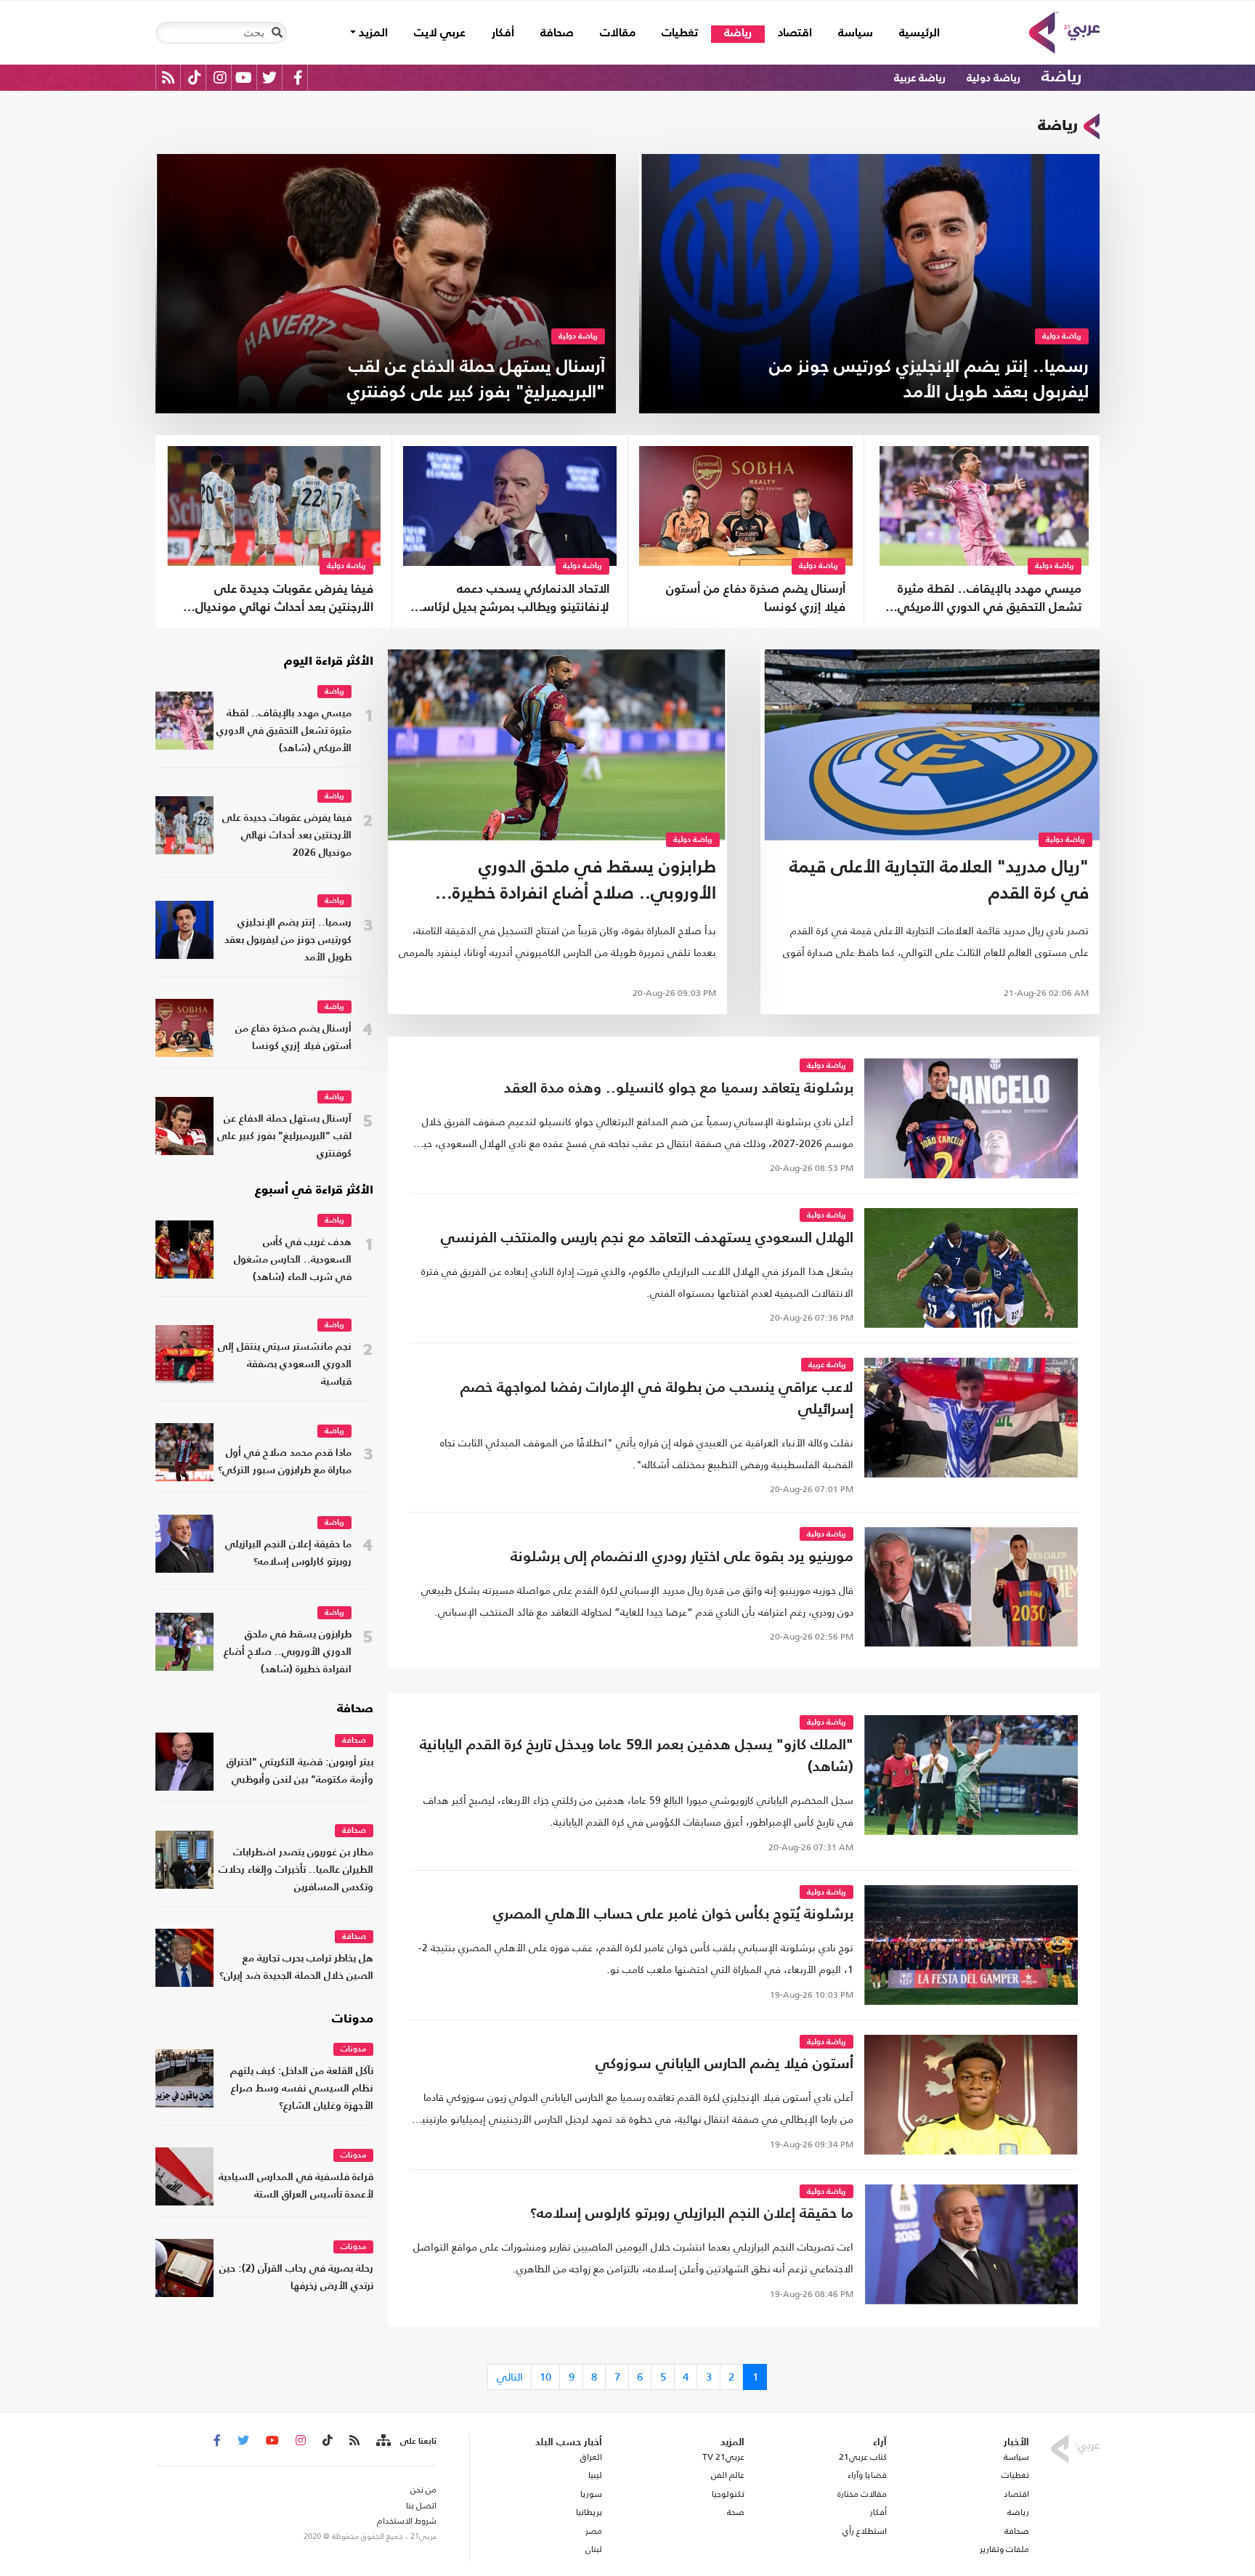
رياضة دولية (994, 78)
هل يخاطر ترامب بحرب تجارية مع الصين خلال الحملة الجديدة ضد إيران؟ (296, 1968)
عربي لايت (440, 33)
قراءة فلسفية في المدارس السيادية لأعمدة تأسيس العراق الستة (296, 2186)
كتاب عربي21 (863, 2457)
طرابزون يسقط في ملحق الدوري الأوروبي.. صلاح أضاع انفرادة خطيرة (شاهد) (584, 884)
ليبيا (595, 2475)
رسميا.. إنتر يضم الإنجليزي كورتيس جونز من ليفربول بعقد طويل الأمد (288, 940)
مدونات (353, 2020)
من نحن (423, 2490)
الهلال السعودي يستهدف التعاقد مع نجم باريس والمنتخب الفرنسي (647, 1239)
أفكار (503, 33)
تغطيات (680, 33)
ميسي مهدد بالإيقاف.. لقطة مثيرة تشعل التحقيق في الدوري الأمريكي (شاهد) (990, 600)
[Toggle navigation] (277, 33)
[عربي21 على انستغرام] (220, 77)
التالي (510, 2377)
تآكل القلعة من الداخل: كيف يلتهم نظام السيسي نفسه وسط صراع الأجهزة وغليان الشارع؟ (302, 2089)
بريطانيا (589, 2512)
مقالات (618, 33)
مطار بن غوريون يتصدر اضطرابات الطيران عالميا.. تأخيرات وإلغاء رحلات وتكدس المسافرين (296, 1870)
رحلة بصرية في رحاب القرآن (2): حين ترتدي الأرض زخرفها (296, 2278)
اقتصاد (795, 33)
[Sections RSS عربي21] (382, 2441)
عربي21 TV (723, 2457)
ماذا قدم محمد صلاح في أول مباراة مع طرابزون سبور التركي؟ (285, 1462)
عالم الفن (728, 2475)
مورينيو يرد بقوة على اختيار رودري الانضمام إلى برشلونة (682, 1558)
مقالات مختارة (862, 2494)
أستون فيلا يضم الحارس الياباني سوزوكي (724, 2065)
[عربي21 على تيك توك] (194, 77)
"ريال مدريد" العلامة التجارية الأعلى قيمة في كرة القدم (939, 881)
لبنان (593, 2549)
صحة (736, 2512)
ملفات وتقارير (1004, 2549)
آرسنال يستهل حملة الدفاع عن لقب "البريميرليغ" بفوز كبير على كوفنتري (284, 1137)
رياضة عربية (920, 78)
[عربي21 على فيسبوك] (298, 77)
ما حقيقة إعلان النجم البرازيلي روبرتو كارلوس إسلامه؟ (288, 1554)
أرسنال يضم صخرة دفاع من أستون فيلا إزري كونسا (756, 599)
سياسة (856, 33)
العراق (591, 2457)
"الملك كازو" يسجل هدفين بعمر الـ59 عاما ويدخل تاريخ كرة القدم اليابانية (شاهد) (637, 1757)
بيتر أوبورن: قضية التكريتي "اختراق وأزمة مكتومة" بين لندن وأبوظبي (300, 1771)
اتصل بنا (421, 2506)
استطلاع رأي (865, 2531)
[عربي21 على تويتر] (269, 77)
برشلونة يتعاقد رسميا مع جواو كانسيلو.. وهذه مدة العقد (679, 1089)
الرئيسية (913, 33)
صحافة (557, 33)
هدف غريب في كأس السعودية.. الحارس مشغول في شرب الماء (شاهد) (293, 1260)
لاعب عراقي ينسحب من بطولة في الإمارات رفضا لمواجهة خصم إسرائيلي (657, 1399)
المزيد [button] (372, 33)
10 (545, 2377)
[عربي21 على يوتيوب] (243, 77)
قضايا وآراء (867, 2475)
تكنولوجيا (728, 2494)
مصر (593, 2531)
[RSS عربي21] (168, 77)
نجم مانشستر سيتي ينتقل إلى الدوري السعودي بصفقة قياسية (285, 1365)
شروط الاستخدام (407, 2521)
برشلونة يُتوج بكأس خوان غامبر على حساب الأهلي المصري (673, 1915)
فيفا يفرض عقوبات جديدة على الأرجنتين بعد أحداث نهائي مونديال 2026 (284, 600)
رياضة (738, 33)
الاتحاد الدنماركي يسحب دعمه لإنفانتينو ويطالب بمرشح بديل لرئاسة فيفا (513, 600)
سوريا (591, 2494)
